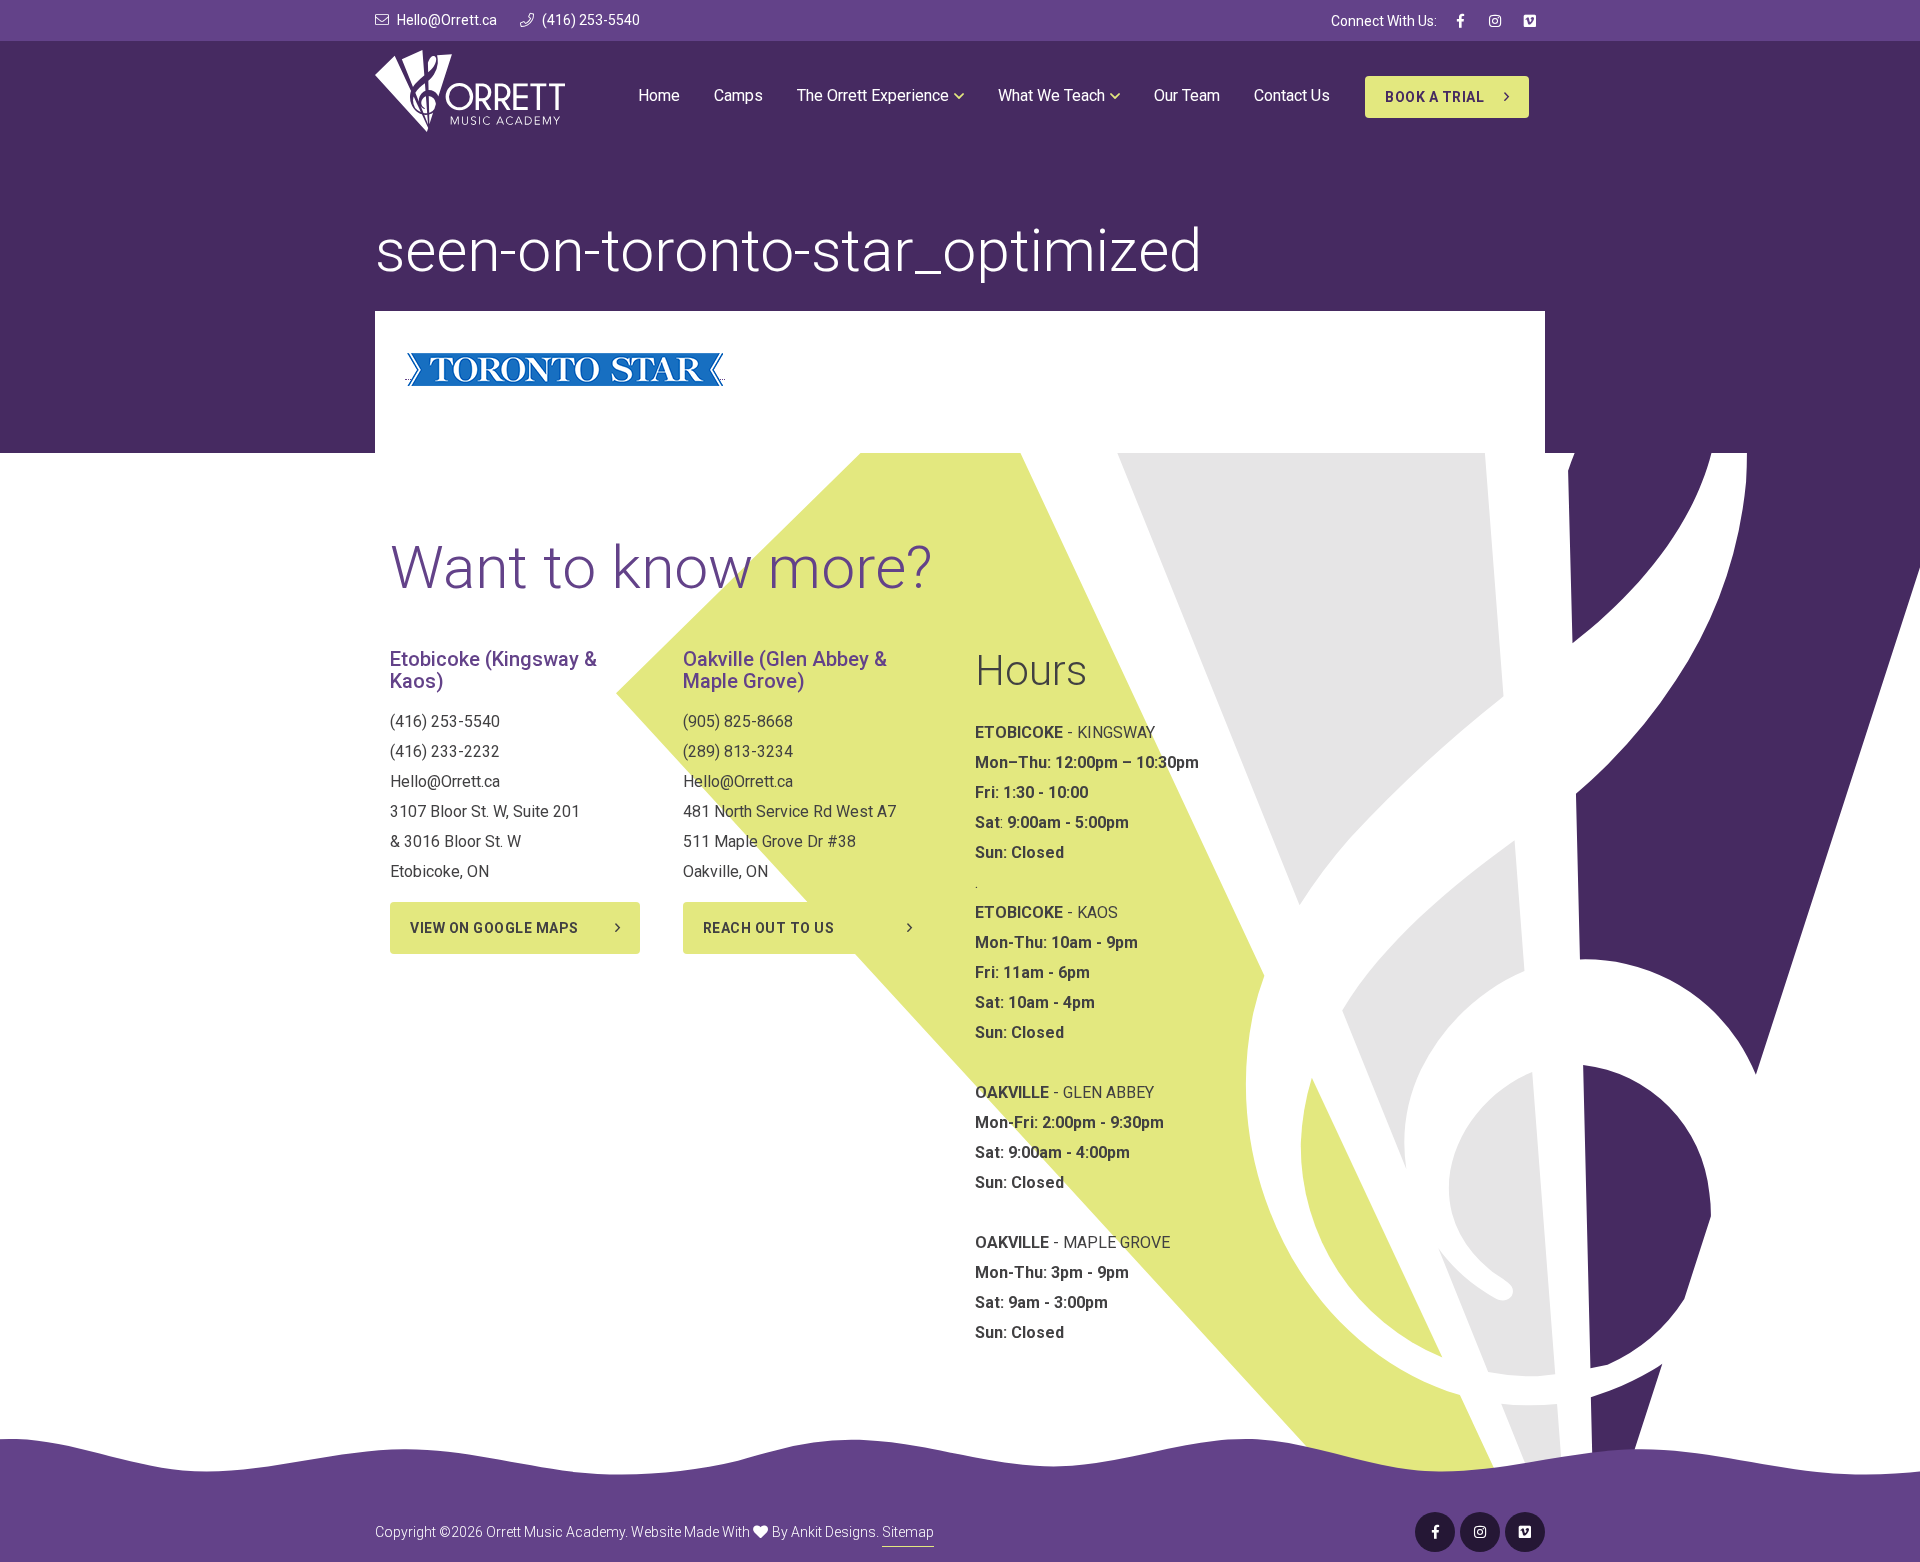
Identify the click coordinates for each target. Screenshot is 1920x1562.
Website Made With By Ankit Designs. (755, 1532)
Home (659, 95)
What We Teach (1051, 95)
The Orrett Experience (873, 95)
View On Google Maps (494, 928)
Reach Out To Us (769, 928)
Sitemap (908, 1532)
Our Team (1187, 95)
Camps (738, 95)
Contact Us (1292, 95)
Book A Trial (1434, 97)
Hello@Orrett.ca (447, 20)
